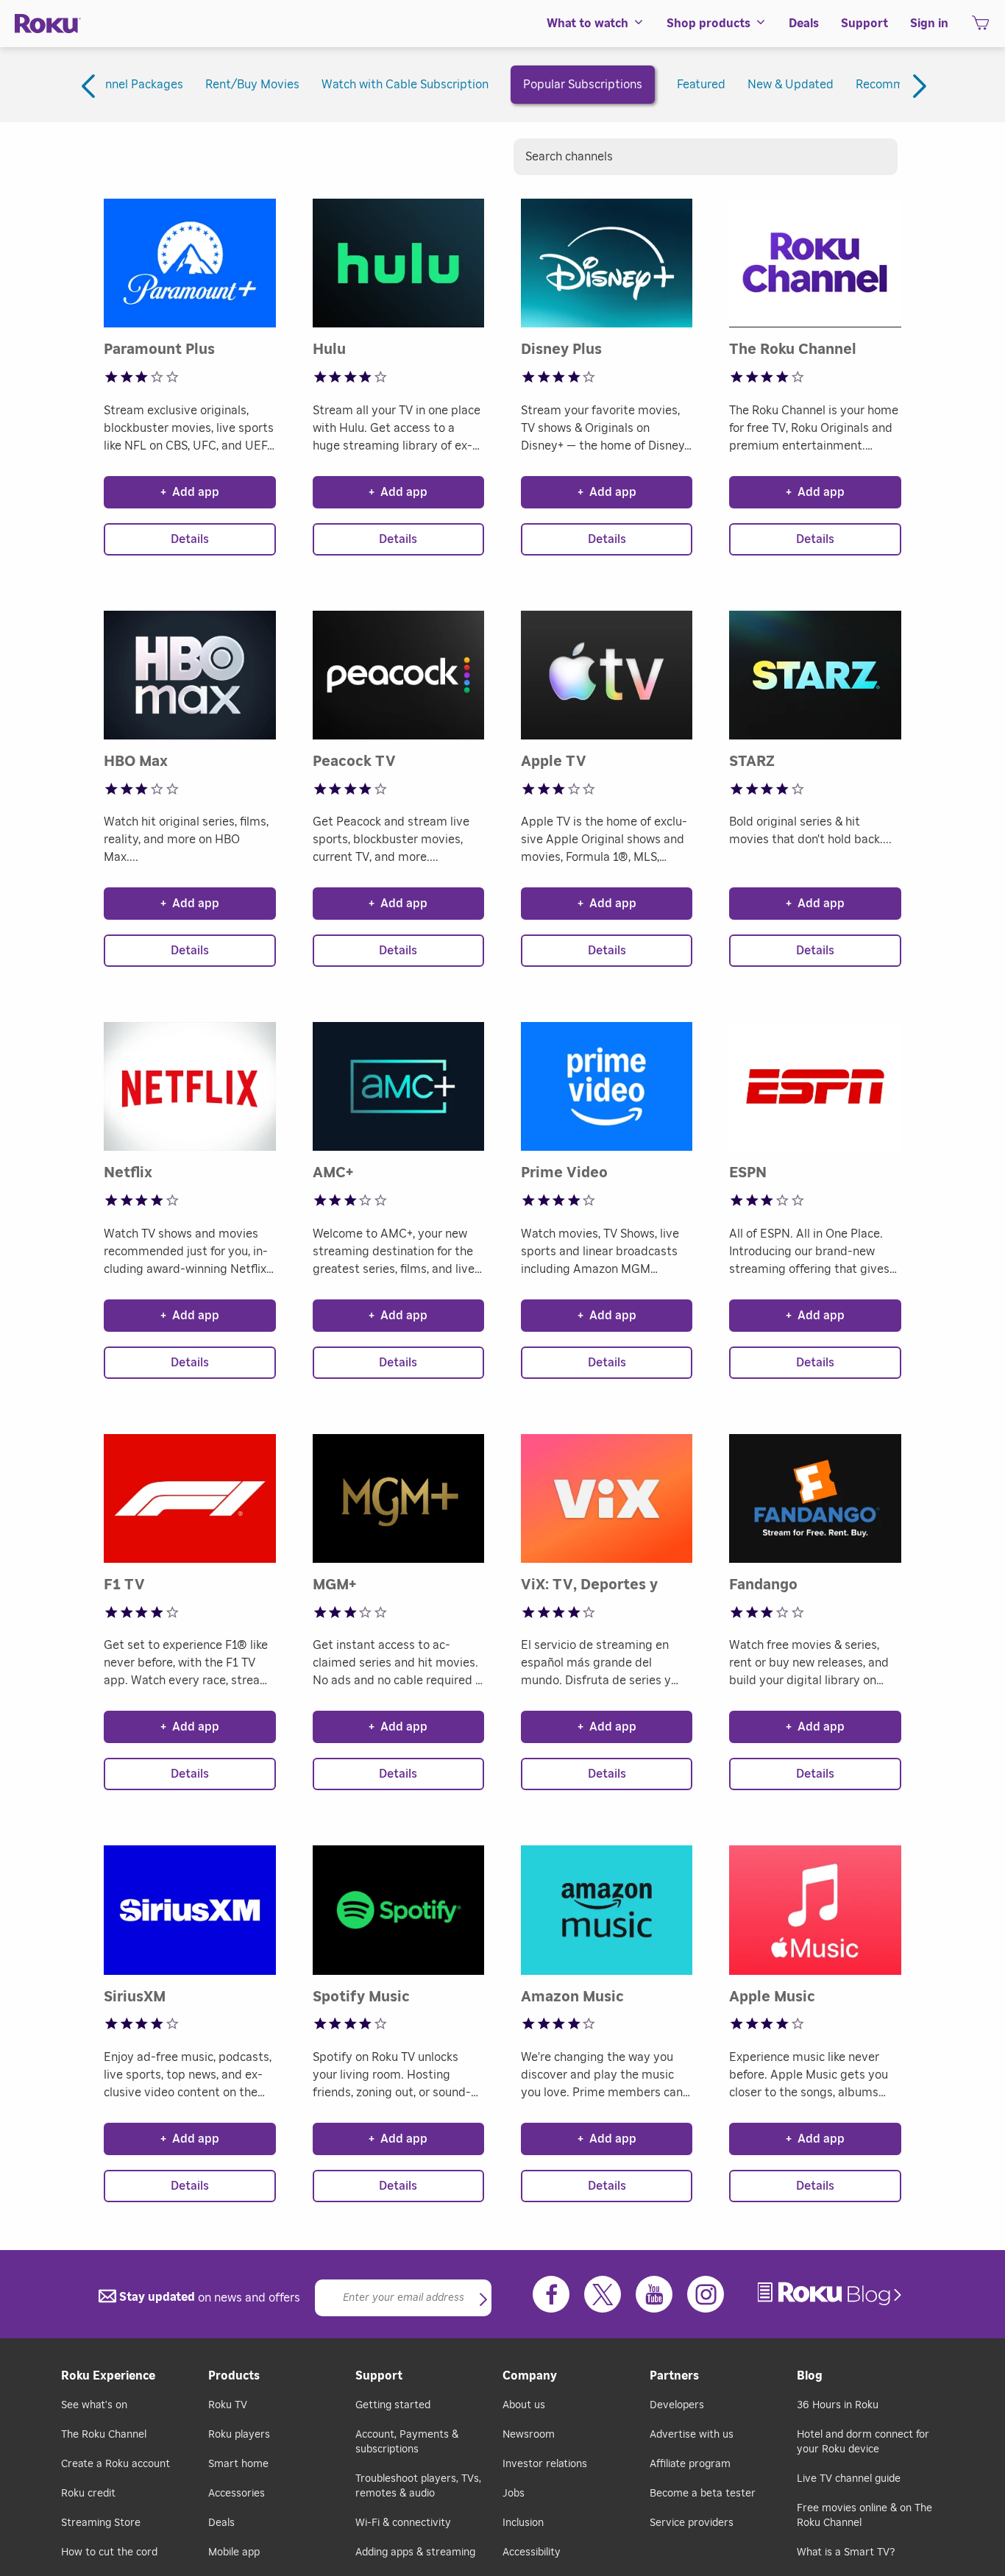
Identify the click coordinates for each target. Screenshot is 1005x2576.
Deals (221, 2523)
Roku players (239, 2435)
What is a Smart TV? (846, 2552)
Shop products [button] (709, 24)
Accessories (237, 2494)
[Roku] (48, 24)
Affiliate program (690, 2464)
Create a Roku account (116, 2464)
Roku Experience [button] (108, 2376)
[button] (483, 2301)
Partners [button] (674, 2376)
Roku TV (228, 2405)
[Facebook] (551, 2294)
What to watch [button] (587, 24)
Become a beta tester (703, 2494)
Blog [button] (810, 2376)
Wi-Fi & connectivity (403, 2523)
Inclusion (523, 2523)
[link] (831, 2294)
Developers (677, 2405)
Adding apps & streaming (415, 2552)
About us (524, 2405)
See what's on (94, 2405)
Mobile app (234, 2552)
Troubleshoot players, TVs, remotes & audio (418, 2486)
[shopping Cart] (980, 27)
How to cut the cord (109, 2552)
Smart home (238, 2464)
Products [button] (234, 2376)
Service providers (692, 2523)
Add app (190, 492)
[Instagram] (706, 2294)
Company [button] (530, 2376)
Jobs (514, 2494)
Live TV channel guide (849, 2479)
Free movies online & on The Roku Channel (864, 2516)
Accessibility (532, 2552)
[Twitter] (603, 2294)
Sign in (929, 24)
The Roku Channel (104, 2435)
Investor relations (545, 2464)
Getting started (393, 2405)
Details (190, 539)
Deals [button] (804, 24)
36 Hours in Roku (838, 2405)
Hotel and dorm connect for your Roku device (863, 2442)
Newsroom (529, 2435)
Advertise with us (692, 2435)
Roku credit (88, 2494)
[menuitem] (596, 24)
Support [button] (864, 24)
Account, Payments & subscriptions (407, 2442)
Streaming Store (101, 2523)
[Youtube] (654, 2294)
